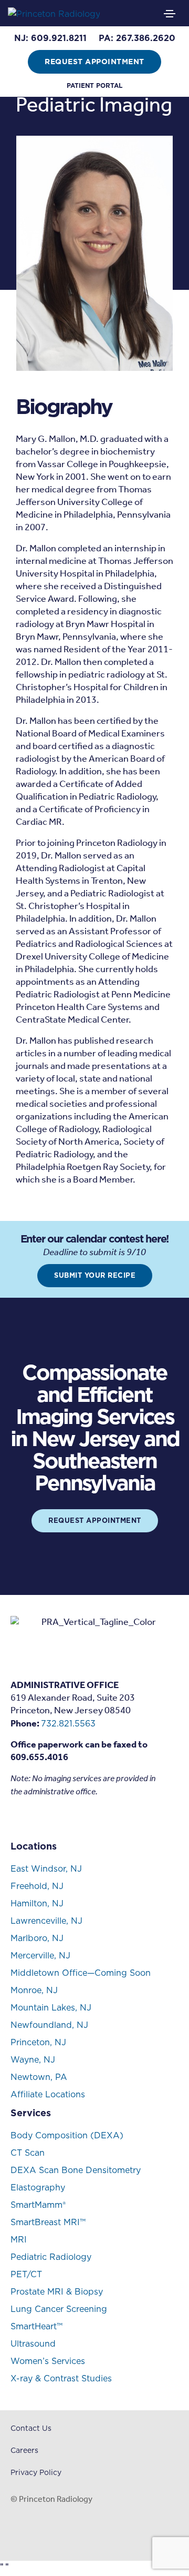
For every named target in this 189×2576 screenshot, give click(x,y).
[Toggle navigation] (170, 14)
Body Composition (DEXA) (67, 2135)
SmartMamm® (38, 2205)
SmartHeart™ (36, 2326)
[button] (50, 38)
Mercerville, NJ (40, 1955)
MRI (19, 2239)
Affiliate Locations (48, 2094)
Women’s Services (48, 2361)
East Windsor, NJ (46, 1868)
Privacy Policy (36, 2472)
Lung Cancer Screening (59, 2309)
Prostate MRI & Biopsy (57, 2291)
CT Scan (28, 2153)
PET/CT (26, 2274)
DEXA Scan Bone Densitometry (76, 2170)
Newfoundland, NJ (49, 2025)
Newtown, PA (39, 2077)
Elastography (38, 2187)
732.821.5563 (68, 1723)
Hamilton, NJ (37, 1903)
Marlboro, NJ (37, 1938)
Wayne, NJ (33, 2059)
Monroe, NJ (34, 1990)
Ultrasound (33, 2343)
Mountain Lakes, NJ (51, 2007)
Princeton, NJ (38, 2042)
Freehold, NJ (37, 1886)
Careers (24, 2450)
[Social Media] (15, 1817)
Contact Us (31, 2428)
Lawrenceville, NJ (46, 1921)
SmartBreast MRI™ (48, 2222)
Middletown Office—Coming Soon (81, 1973)
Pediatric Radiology (51, 2257)
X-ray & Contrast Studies (61, 2378)
